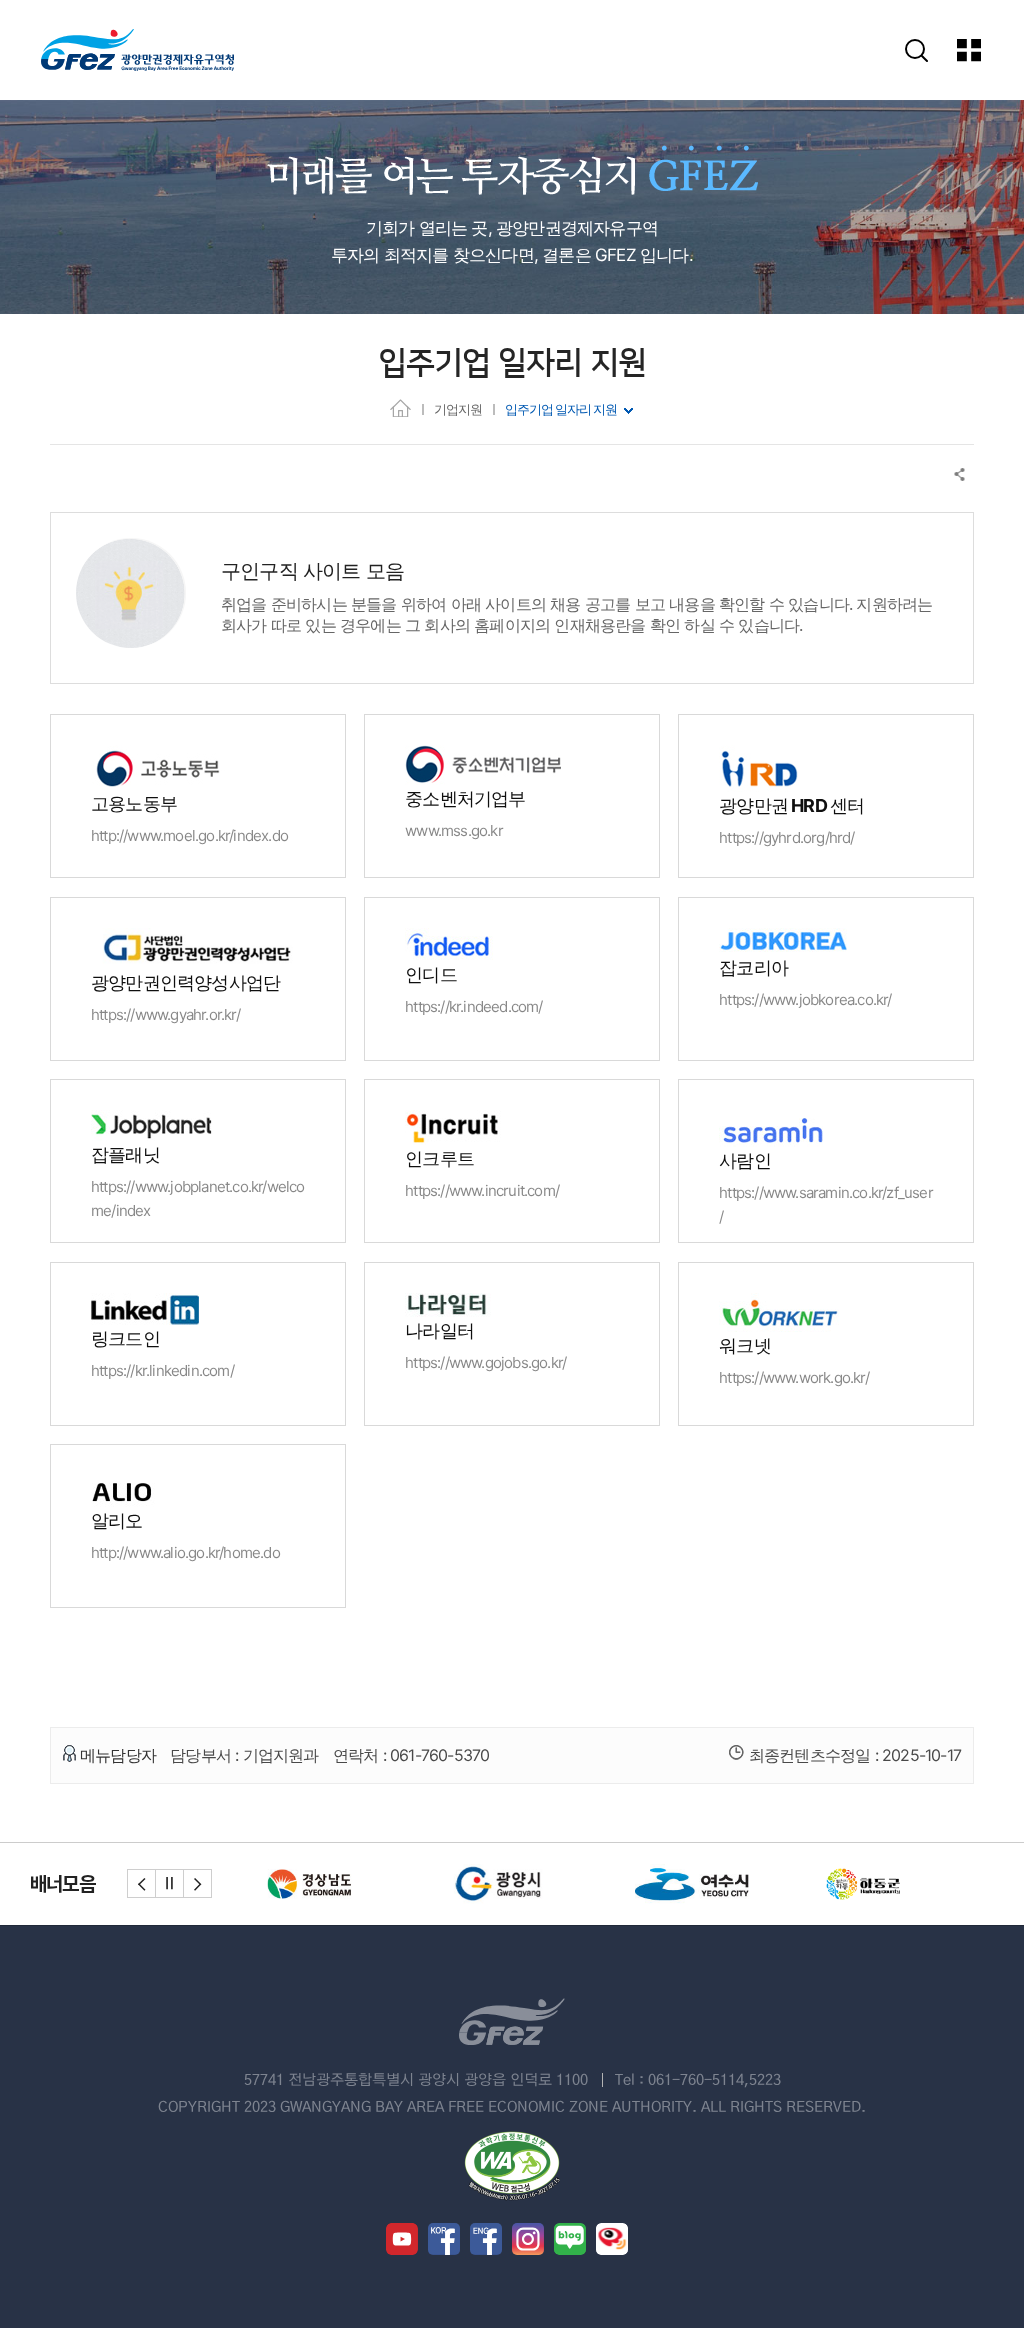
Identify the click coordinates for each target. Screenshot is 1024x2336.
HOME (400, 407)
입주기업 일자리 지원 (561, 409)
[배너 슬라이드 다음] (197, 1883)
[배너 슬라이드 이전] (141, 1883)
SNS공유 (960, 474)
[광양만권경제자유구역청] (137, 50)
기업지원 (458, 409)
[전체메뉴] (983, 50)
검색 (916, 50)
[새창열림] (283, 1884)
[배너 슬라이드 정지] (169, 1883)
